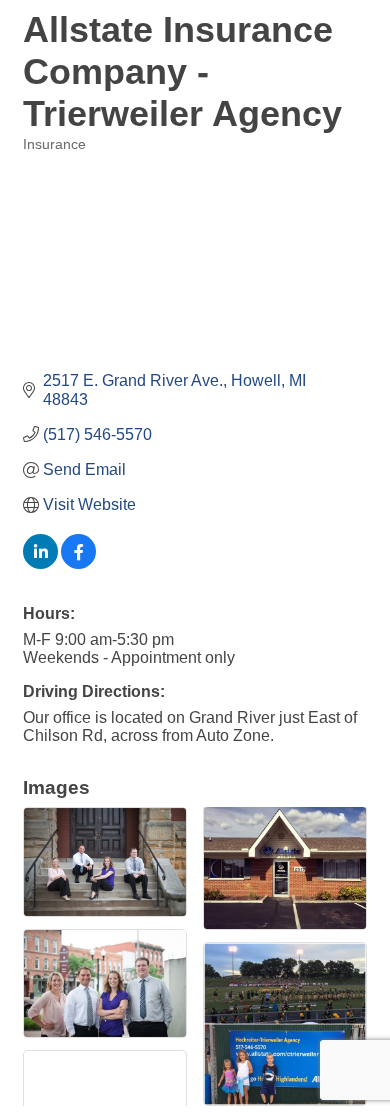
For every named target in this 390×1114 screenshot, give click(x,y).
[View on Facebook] (78, 563)
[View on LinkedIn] (40, 563)
